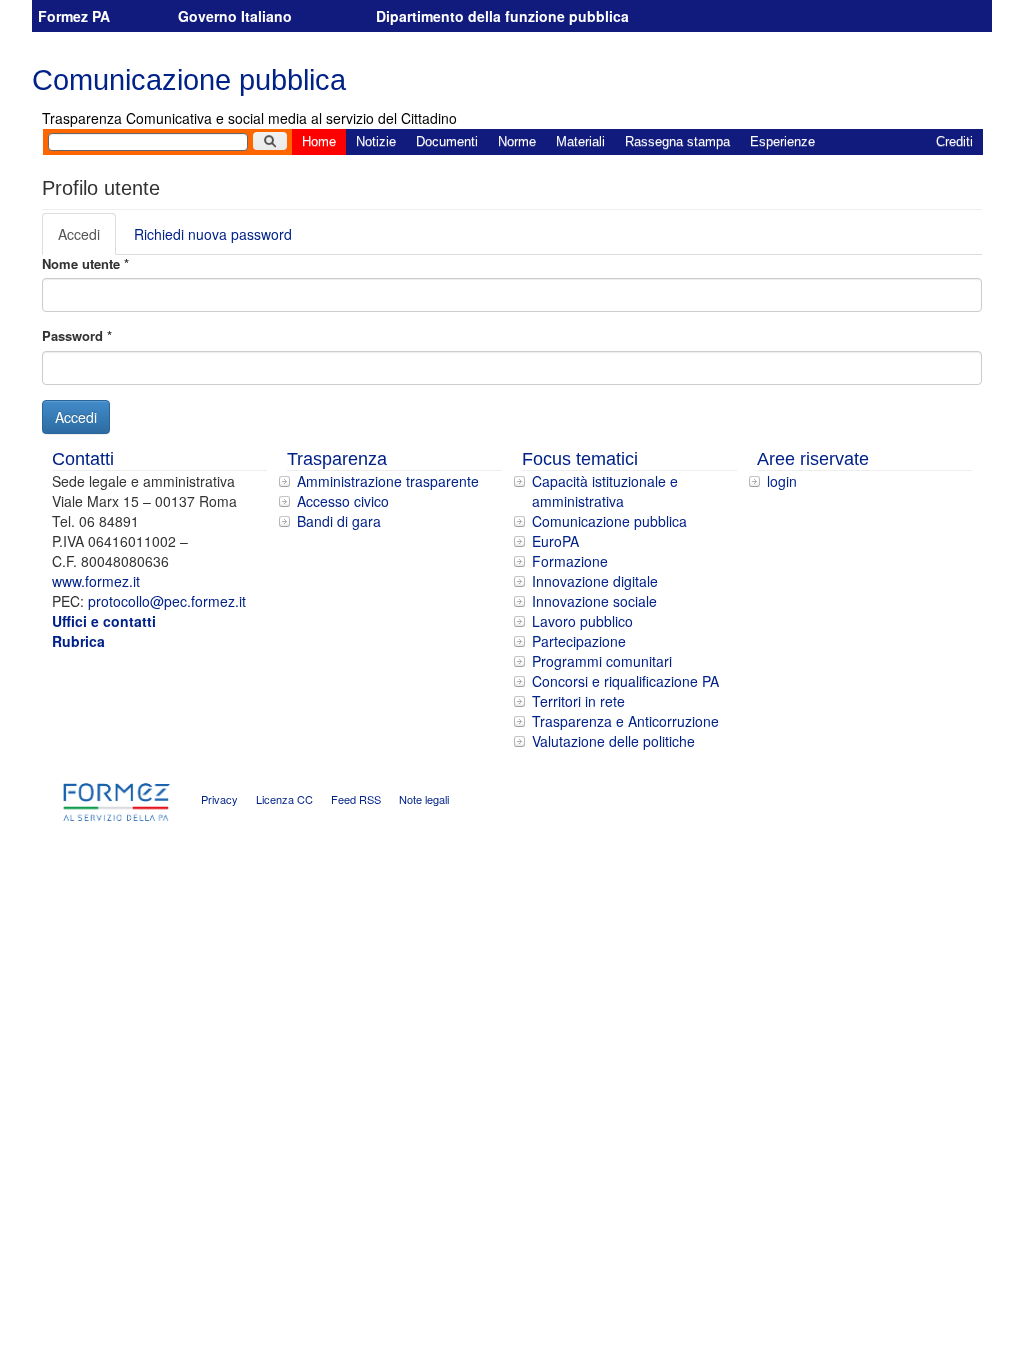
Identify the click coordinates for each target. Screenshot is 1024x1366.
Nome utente (85, 264)
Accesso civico (343, 501)
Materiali (580, 141)
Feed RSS (356, 799)
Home (319, 141)
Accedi (87, 239)
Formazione (570, 561)
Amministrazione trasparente (388, 481)
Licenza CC (284, 799)
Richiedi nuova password (213, 234)
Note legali (424, 799)
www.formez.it (96, 581)
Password (77, 336)
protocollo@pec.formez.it (167, 601)
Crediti (954, 141)
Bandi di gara (339, 521)
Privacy (219, 799)
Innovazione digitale (595, 581)
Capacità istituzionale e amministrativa (605, 491)
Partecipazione (579, 641)
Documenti (447, 141)
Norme (517, 141)
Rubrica (78, 641)
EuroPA (555, 541)
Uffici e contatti (104, 621)
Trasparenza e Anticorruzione (625, 721)
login (782, 481)
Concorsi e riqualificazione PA (625, 681)
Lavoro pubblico (582, 621)
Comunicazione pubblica (189, 80)
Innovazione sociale (594, 601)
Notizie (376, 141)
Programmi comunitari (602, 661)
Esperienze (782, 141)
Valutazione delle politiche (613, 741)
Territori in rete (578, 701)
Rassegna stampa (677, 141)
